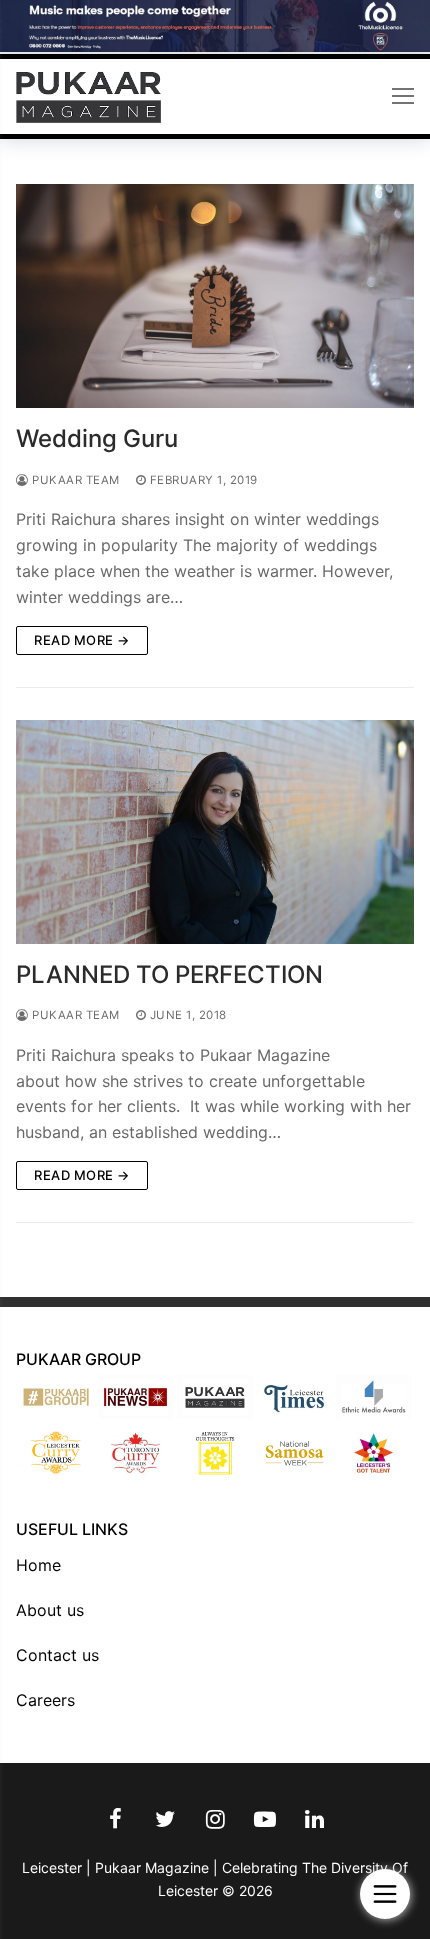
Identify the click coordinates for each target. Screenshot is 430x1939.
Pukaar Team (74, 480)
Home (38, 1565)
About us (50, 1610)
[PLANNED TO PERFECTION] (215, 832)
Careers (45, 1700)
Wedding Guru (97, 438)
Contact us (57, 1655)
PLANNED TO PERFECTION (169, 974)
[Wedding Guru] (215, 296)
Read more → (82, 640)
